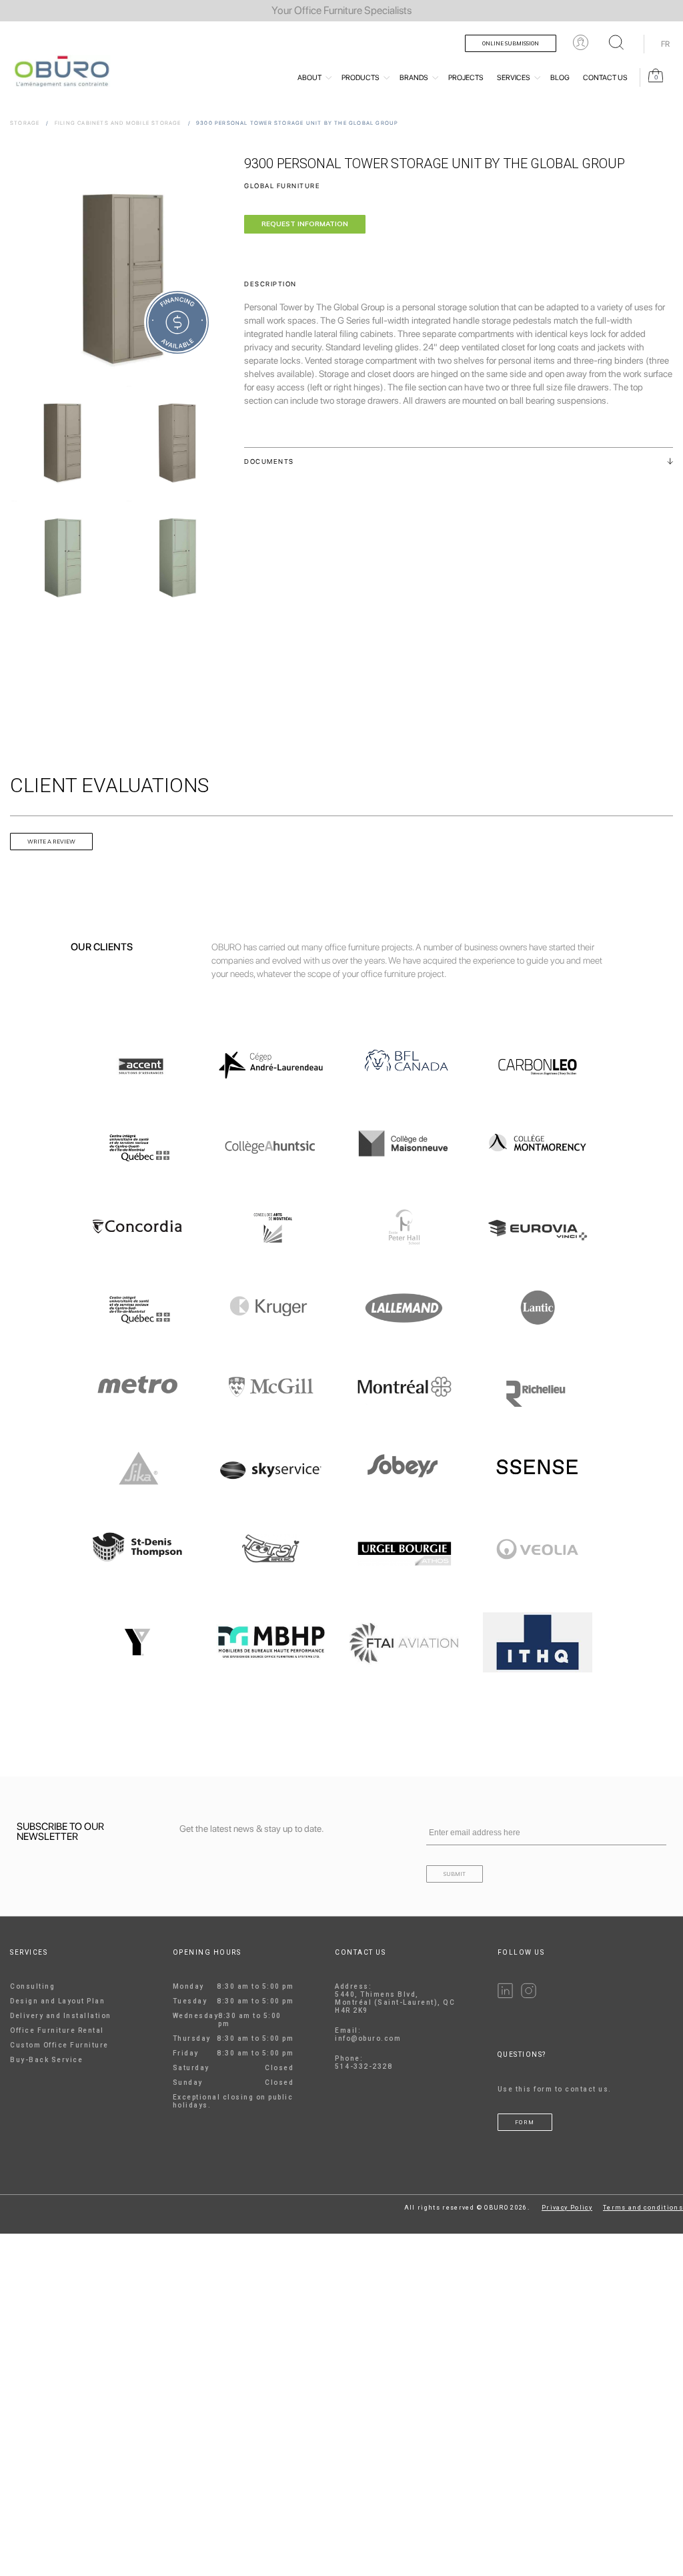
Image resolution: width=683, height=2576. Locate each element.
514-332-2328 (364, 2066)
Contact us (605, 78)
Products (361, 78)
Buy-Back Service (46, 2060)
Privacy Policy (567, 2208)
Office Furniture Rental (57, 2030)
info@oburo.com (368, 2038)
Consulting (32, 1986)
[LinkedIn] (505, 1996)
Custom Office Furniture (59, 2045)
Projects (466, 78)
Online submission (511, 43)
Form (525, 2122)
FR (665, 44)
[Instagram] (529, 1996)
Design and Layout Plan (57, 2001)
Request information (305, 224)
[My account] (581, 42)
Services (514, 78)
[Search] (616, 42)
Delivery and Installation (61, 2016)
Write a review (51, 842)
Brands (414, 78)
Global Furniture (282, 186)
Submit (455, 1874)
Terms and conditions (643, 2208)
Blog (560, 78)
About (309, 78)
